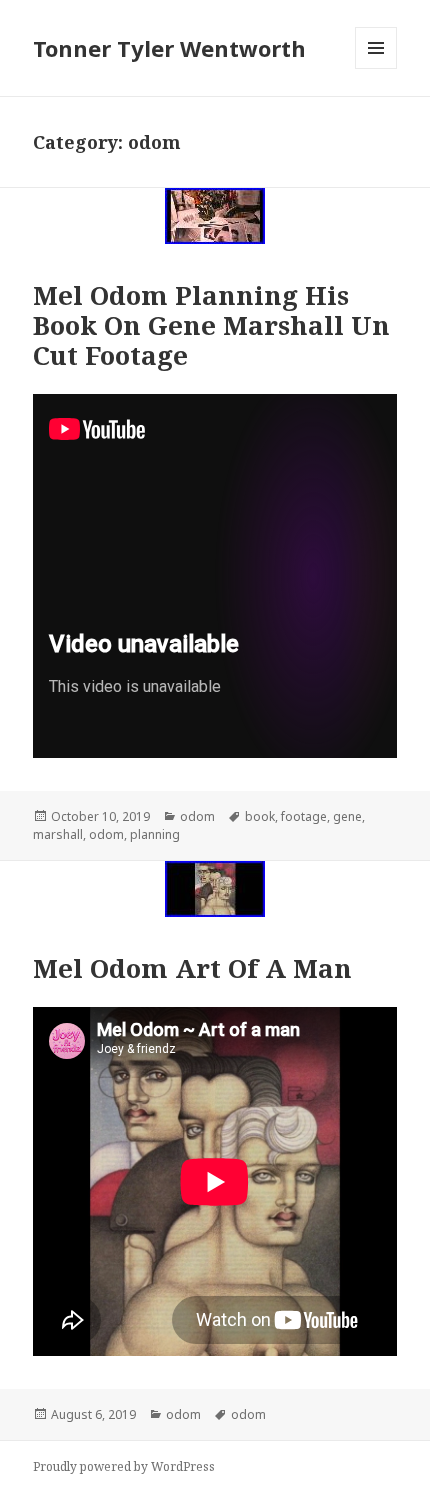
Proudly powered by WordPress (124, 1466)
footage (304, 816)
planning (155, 834)
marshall (58, 834)
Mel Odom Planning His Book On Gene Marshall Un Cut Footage (211, 325)
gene (347, 816)
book (260, 816)
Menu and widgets (376, 68)
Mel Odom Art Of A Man (192, 968)
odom (197, 816)
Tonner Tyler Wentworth (169, 48)
